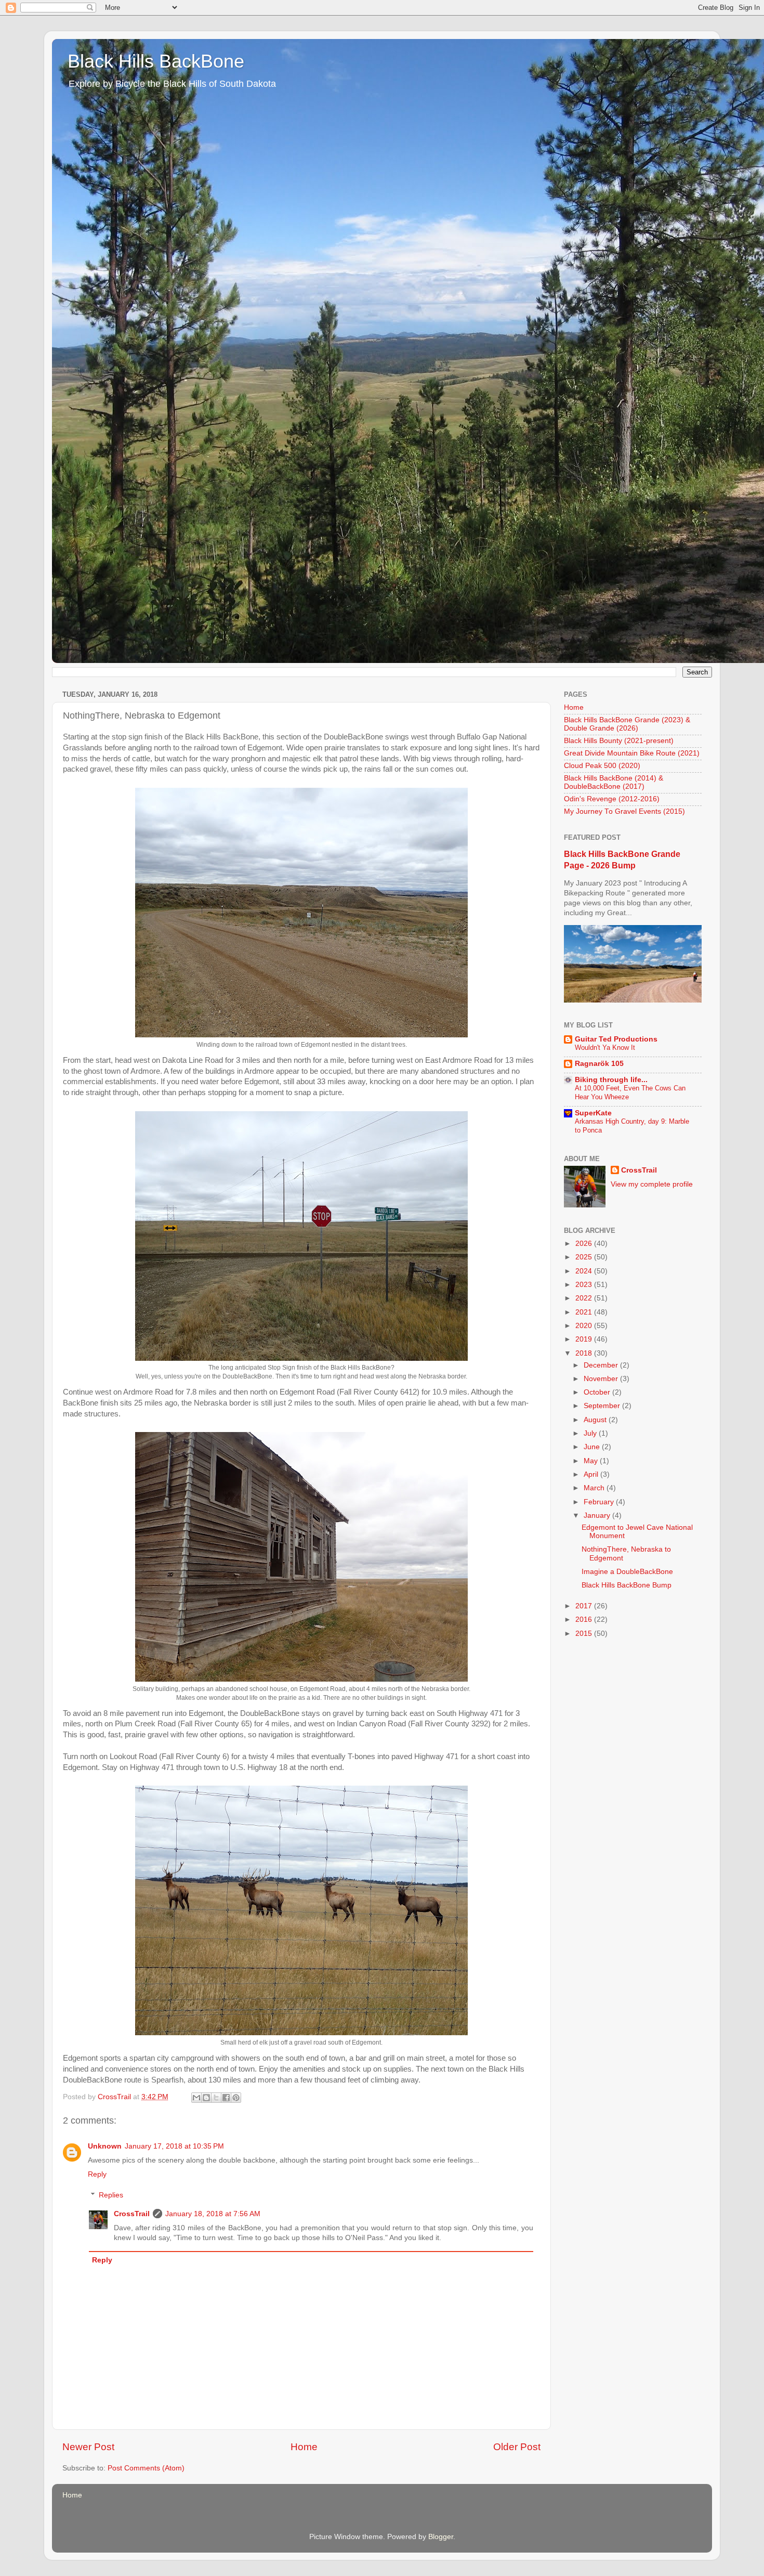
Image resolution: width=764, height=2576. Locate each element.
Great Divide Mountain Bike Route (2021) (632, 753)
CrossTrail (132, 2214)
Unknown (105, 2146)
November (602, 1379)
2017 (585, 1606)
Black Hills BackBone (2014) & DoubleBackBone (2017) (614, 782)
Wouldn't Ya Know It (605, 1048)
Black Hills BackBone (156, 61)
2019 (585, 1339)
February (600, 1502)
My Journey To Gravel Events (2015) (624, 811)
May (592, 1461)
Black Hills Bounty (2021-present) (619, 741)
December (602, 1365)
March (595, 1488)
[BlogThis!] (206, 2098)
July (591, 1433)
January (598, 1515)
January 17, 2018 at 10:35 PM (174, 2146)
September (603, 1406)
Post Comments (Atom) (146, 2468)
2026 (585, 1244)
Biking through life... (611, 1080)
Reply (97, 2174)
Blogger (441, 2537)
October (598, 1392)
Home (304, 2447)
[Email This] (196, 2098)
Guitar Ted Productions (616, 1039)
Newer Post (88, 2447)
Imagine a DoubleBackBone (627, 1572)
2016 (585, 1619)
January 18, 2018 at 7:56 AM (213, 2214)
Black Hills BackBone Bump (627, 1585)
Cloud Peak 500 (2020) (602, 766)
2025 (585, 1257)
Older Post (517, 2447)
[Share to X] (216, 2098)
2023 (585, 1285)
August (596, 1420)
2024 (585, 1271)
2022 (585, 1298)
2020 (585, 1326)
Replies (111, 2195)
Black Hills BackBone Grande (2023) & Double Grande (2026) (627, 724)
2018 (585, 1353)
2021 (585, 1312)
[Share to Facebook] (226, 2098)
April (592, 1474)
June (593, 1447)
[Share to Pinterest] (236, 2098)
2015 (585, 1634)
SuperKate (593, 1113)
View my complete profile (652, 1184)
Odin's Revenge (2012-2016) (612, 799)
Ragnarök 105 (599, 1064)
